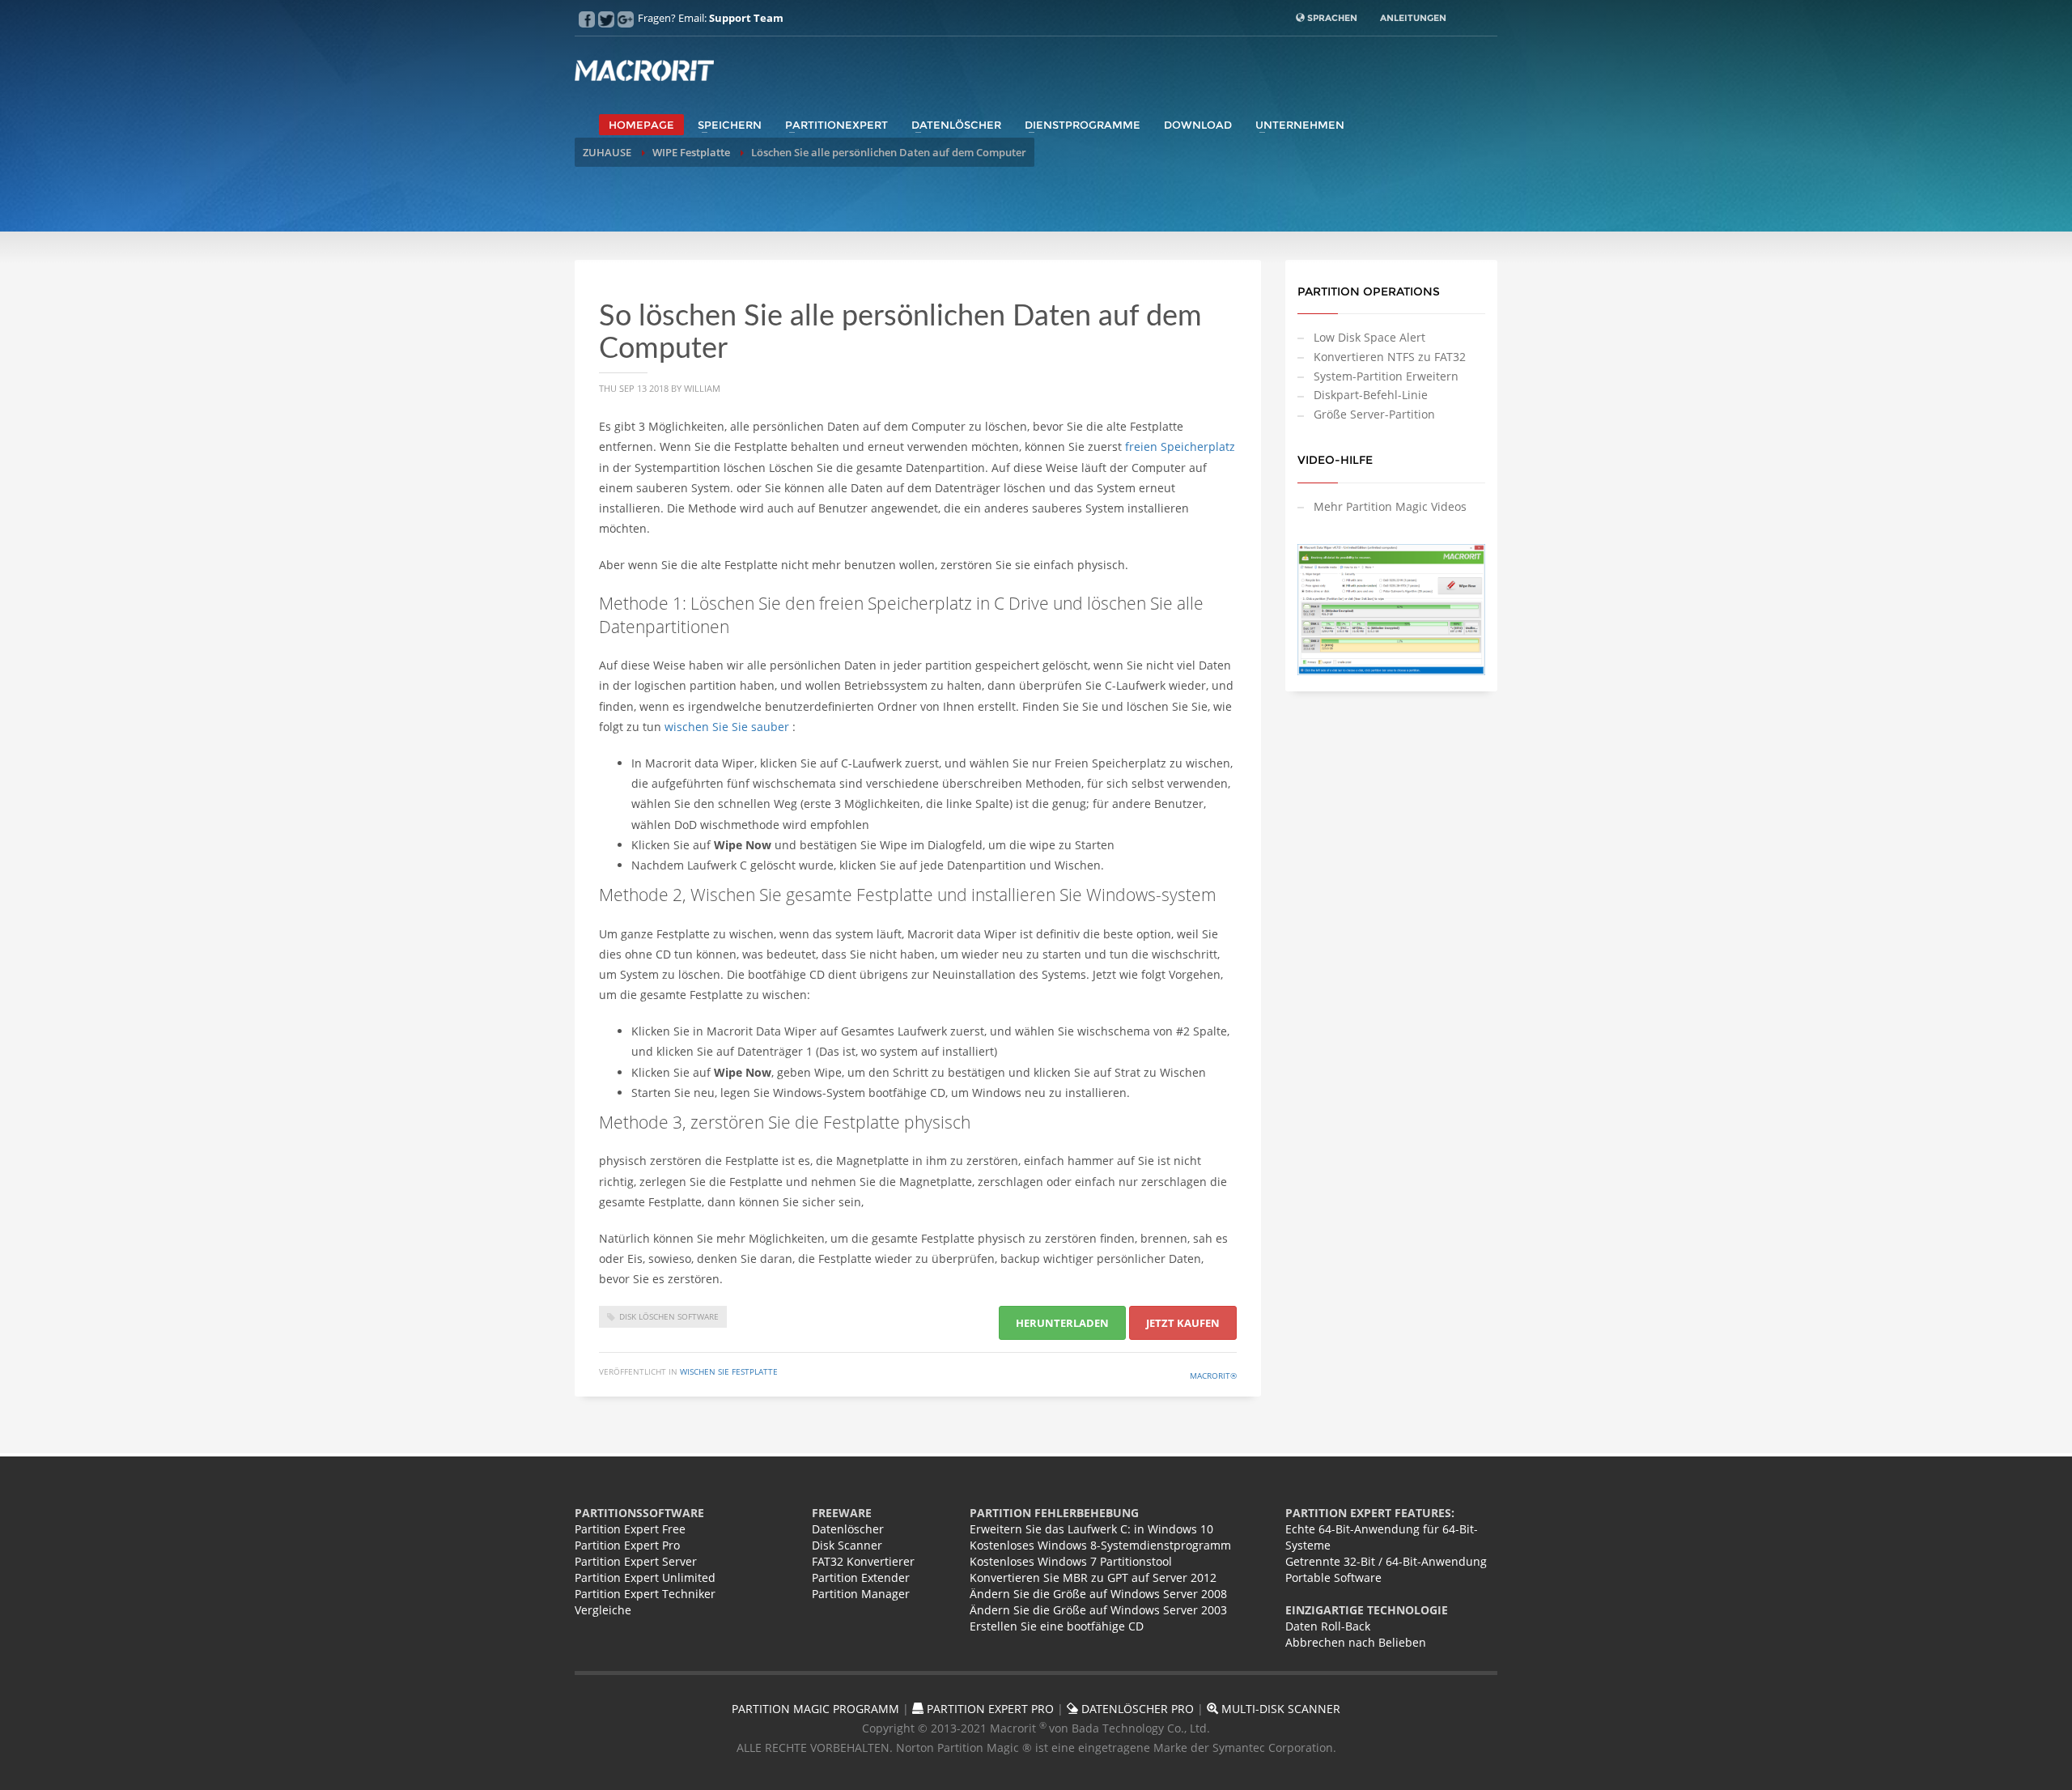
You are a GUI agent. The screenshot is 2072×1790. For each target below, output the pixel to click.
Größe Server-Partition (1374, 414)
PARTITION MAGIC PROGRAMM (815, 1709)
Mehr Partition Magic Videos (1390, 506)
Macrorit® (1213, 1375)
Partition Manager (861, 1594)
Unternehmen (1300, 125)
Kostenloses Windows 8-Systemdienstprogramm (1100, 1545)
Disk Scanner (847, 1545)
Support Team (746, 18)
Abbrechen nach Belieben (1356, 1642)
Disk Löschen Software (669, 1316)
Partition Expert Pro (627, 1545)
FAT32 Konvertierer (863, 1561)
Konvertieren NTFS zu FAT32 (1390, 357)
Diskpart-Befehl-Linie (1371, 395)
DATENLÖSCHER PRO (1136, 1709)
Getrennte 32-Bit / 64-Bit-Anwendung (1386, 1561)
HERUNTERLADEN (1062, 1323)
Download (1198, 125)
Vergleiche (603, 1610)
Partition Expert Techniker (645, 1594)
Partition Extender (861, 1577)
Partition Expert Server (636, 1561)
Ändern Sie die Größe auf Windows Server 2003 (1098, 1610)
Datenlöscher (956, 125)
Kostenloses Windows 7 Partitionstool (1071, 1561)
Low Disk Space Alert (1369, 337)
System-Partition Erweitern (1386, 376)
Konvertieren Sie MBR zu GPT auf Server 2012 (1093, 1577)
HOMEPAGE (641, 125)
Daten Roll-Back (1328, 1626)
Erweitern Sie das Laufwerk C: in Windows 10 (1091, 1529)
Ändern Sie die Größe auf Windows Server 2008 (1098, 1594)
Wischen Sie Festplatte (729, 1371)
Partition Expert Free (630, 1529)
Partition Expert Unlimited (645, 1577)
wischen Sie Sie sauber (728, 727)
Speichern (730, 125)
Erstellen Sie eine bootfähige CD (1057, 1626)
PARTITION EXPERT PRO (989, 1709)
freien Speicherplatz (1180, 446)
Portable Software (1333, 1577)
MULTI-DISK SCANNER (1279, 1709)
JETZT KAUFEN (1183, 1323)
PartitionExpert (836, 125)
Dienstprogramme (1083, 125)
